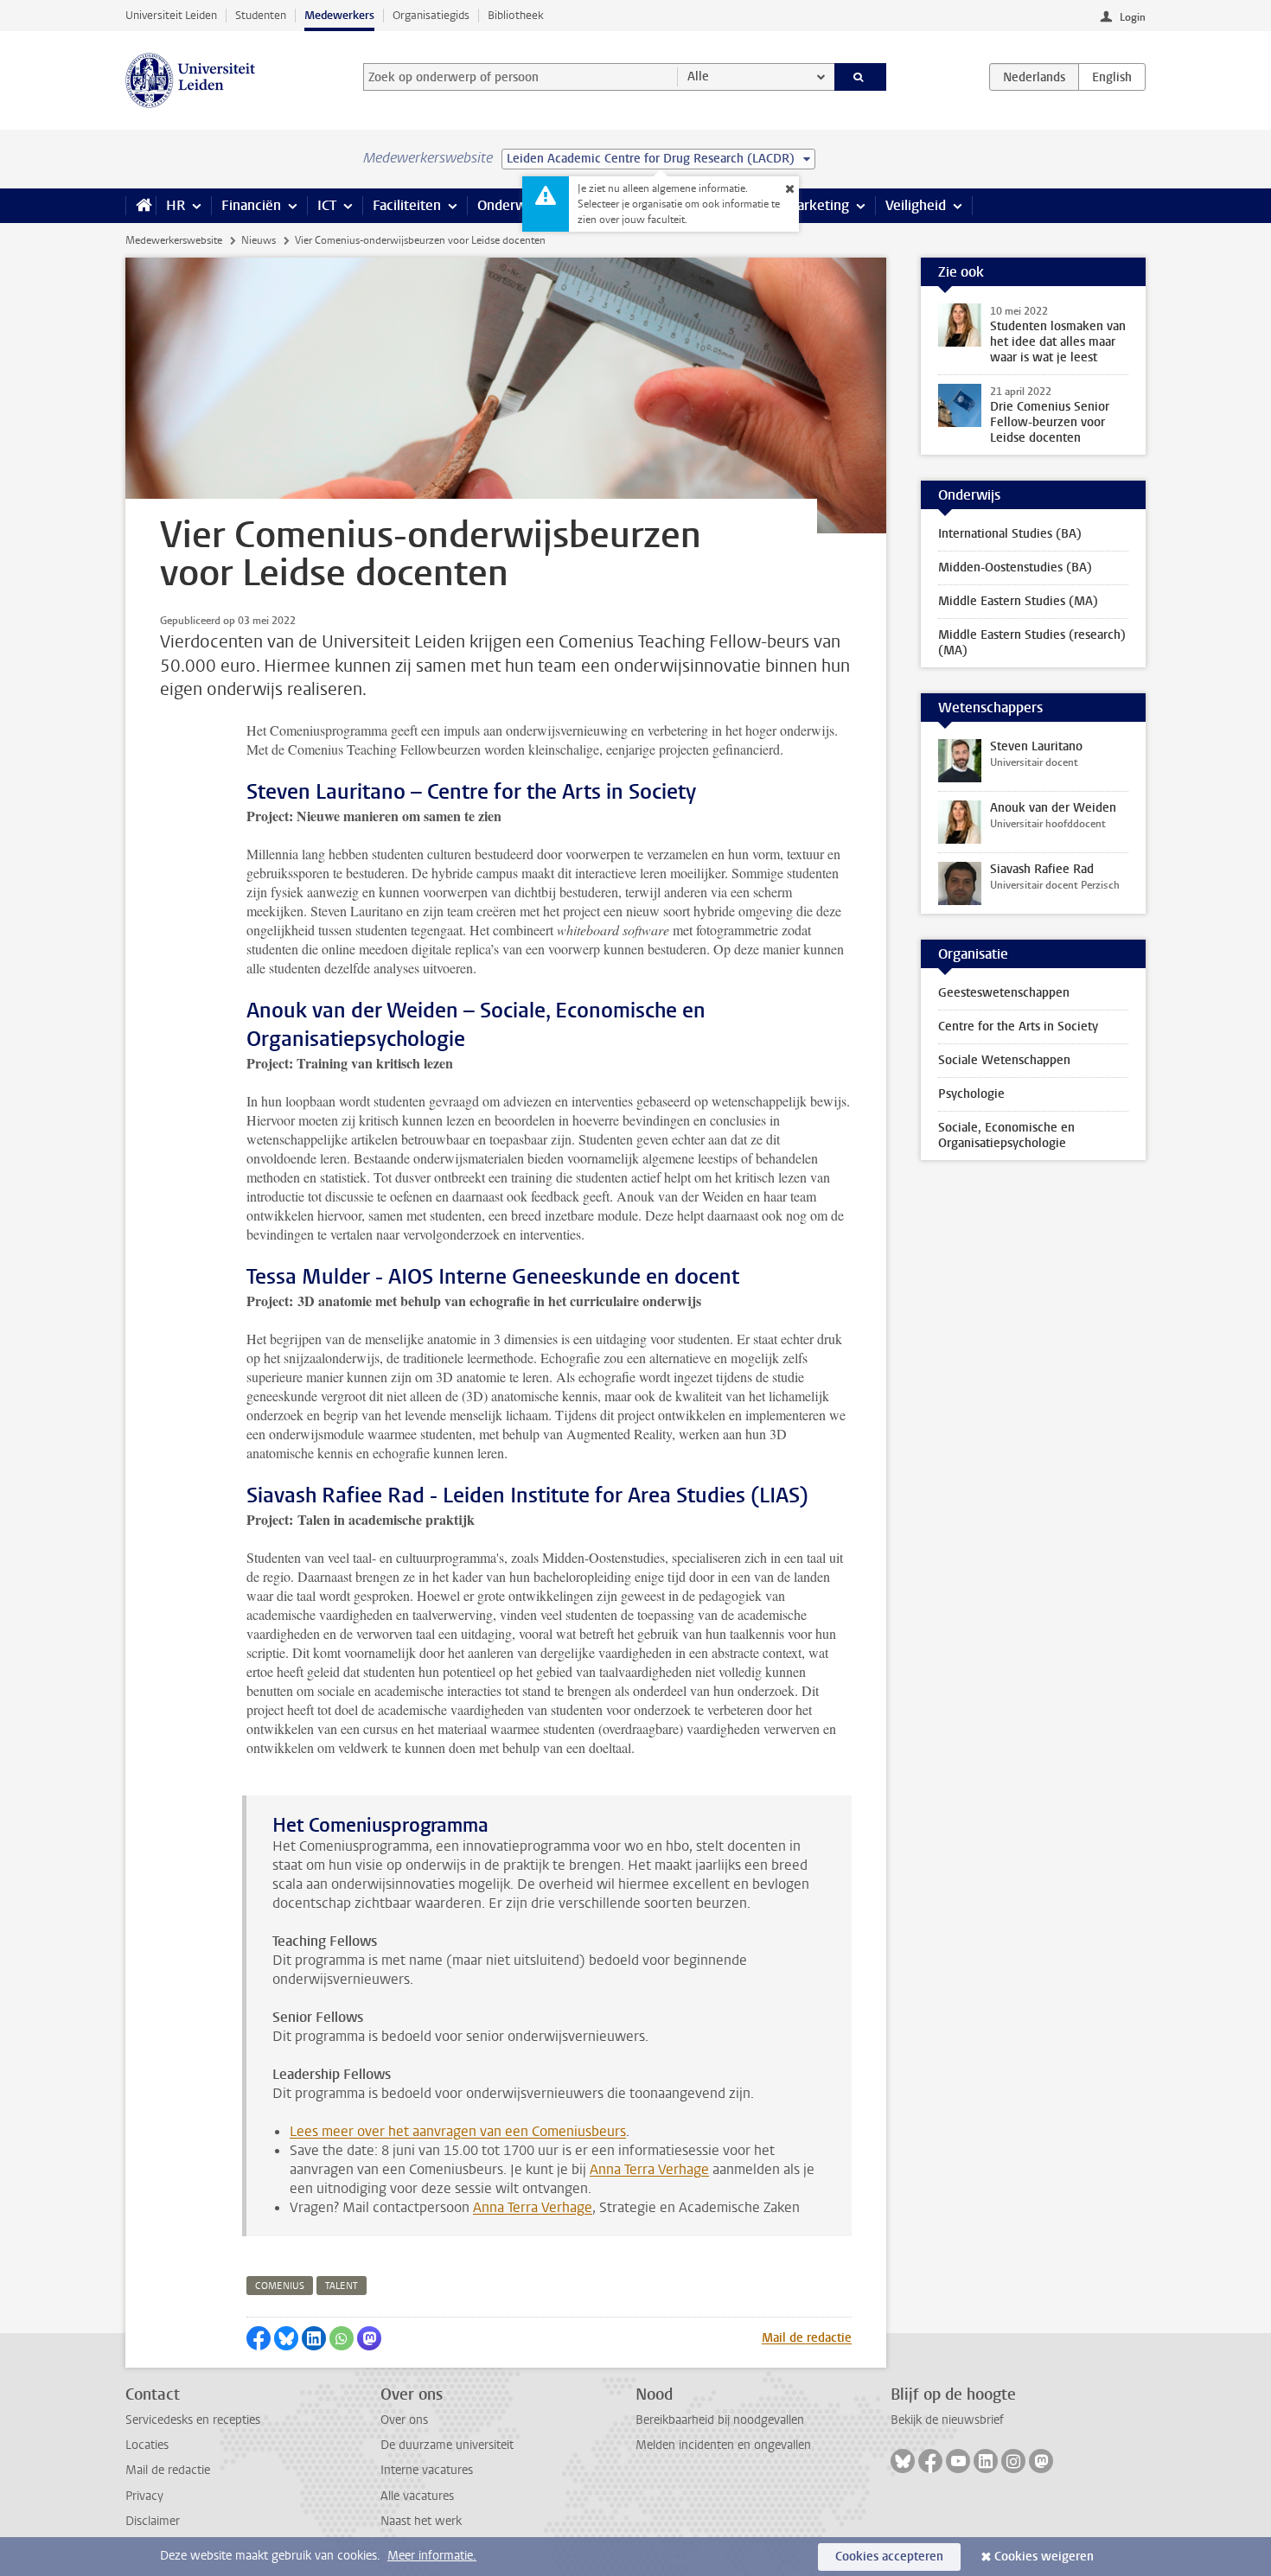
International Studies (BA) (1010, 534)
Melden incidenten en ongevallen (723, 2445)
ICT (327, 205)
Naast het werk (421, 2521)
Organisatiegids (431, 15)
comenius (280, 2286)
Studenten (261, 15)
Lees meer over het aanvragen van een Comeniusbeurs (458, 2131)
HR (176, 205)
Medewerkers (339, 15)
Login (1133, 17)
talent (342, 2286)
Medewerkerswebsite (174, 240)
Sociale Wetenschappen (1004, 1060)
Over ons (404, 2420)
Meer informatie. (432, 2556)
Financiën (251, 205)
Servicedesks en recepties (193, 2420)
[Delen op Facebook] (259, 2338)
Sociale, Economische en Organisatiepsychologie (1006, 1135)
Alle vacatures (417, 2496)
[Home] (141, 206)
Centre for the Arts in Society (1018, 1027)
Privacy (144, 2496)
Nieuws (259, 240)
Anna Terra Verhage (649, 2169)
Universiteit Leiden (171, 15)
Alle (698, 77)
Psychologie (971, 1094)
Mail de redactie (807, 2338)
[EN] (1112, 77)
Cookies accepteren (889, 2557)
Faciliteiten (407, 205)
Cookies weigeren (1044, 2557)
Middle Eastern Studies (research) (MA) (1032, 643)
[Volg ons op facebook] (930, 2461)
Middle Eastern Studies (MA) (1018, 601)
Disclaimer (153, 2521)
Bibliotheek (516, 15)
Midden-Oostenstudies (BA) (1015, 567)
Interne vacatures (427, 2470)
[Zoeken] (861, 77)
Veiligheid (916, 205)
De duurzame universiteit (447, 2445)
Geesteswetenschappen (1004, 993)
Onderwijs (508, 205)
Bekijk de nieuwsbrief (947, 2420)
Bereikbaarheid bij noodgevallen (720, 2420)
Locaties (147, 2445)
